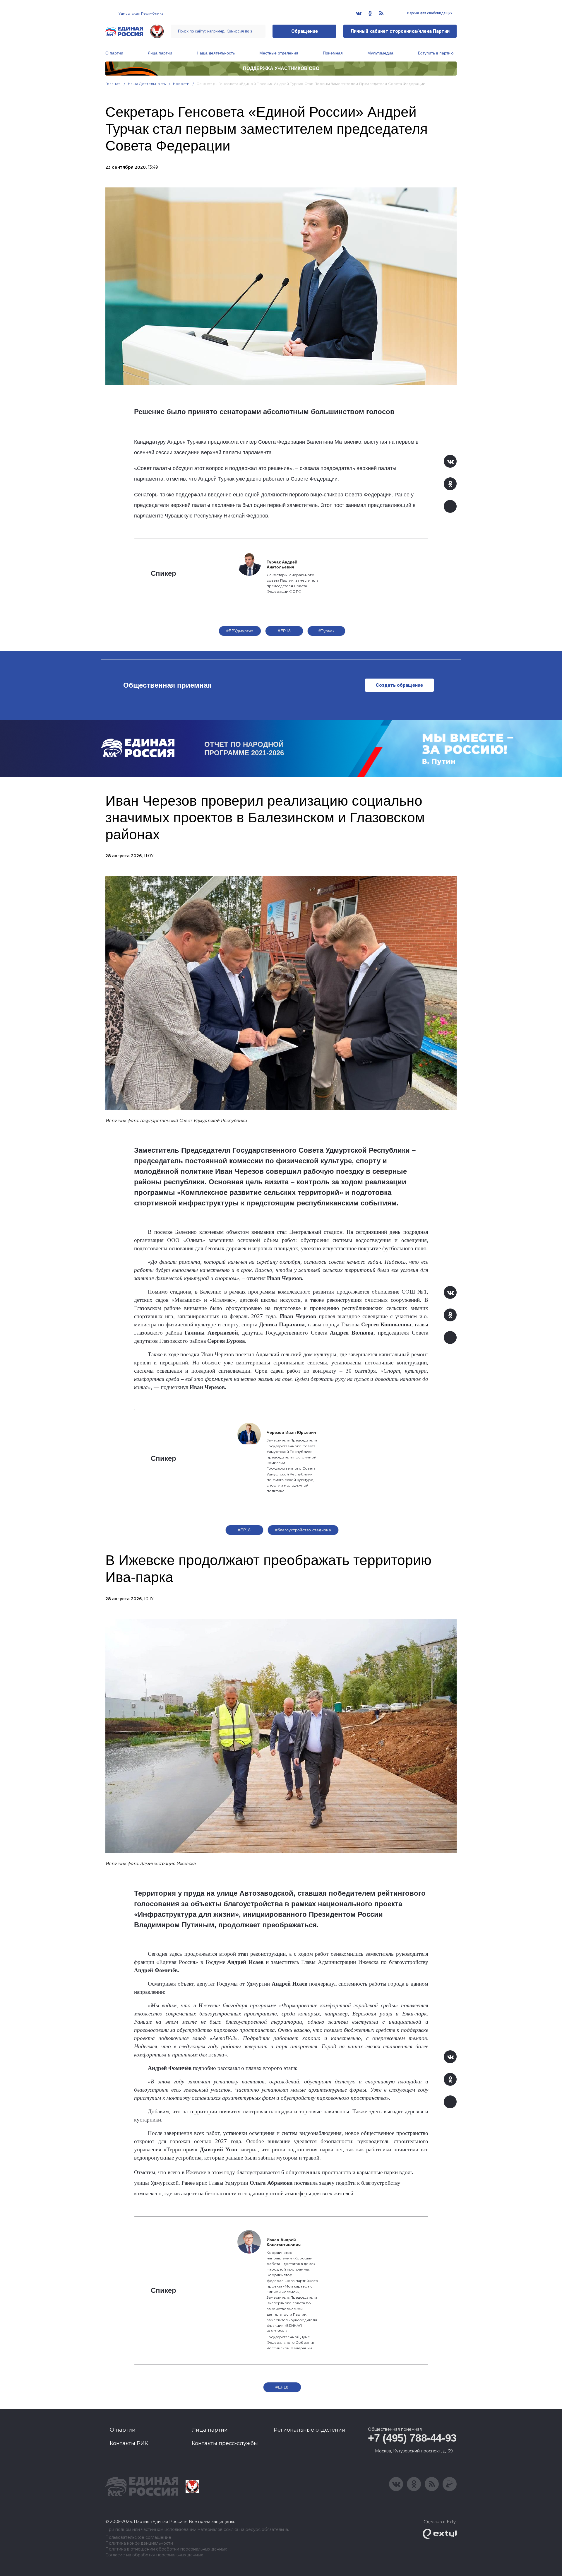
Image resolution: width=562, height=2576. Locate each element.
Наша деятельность (216, 53)
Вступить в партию (436, 53)
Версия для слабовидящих (429, 13)
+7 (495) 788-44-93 (412, 2438)
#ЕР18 (284, 631)
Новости (181, 84)
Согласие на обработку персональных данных (154, 2555)
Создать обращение (399, 685)
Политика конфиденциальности (139, 2543)
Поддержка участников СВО (281, 68)
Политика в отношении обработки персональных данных (166, 2549)
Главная (113, 84)
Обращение (305, 31)
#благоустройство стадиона (303, 1530)
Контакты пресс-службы (225, 2443)
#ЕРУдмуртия (240, 631)
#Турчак (327, 631)
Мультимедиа (380, 53)
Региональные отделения (309, 2430)
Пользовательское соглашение (138, 2537)
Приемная (333, 53)
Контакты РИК (129, 2443)
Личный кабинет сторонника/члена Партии (400, 31)
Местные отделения (279, 53)
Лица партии (160, 53)
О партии (114, 53)
